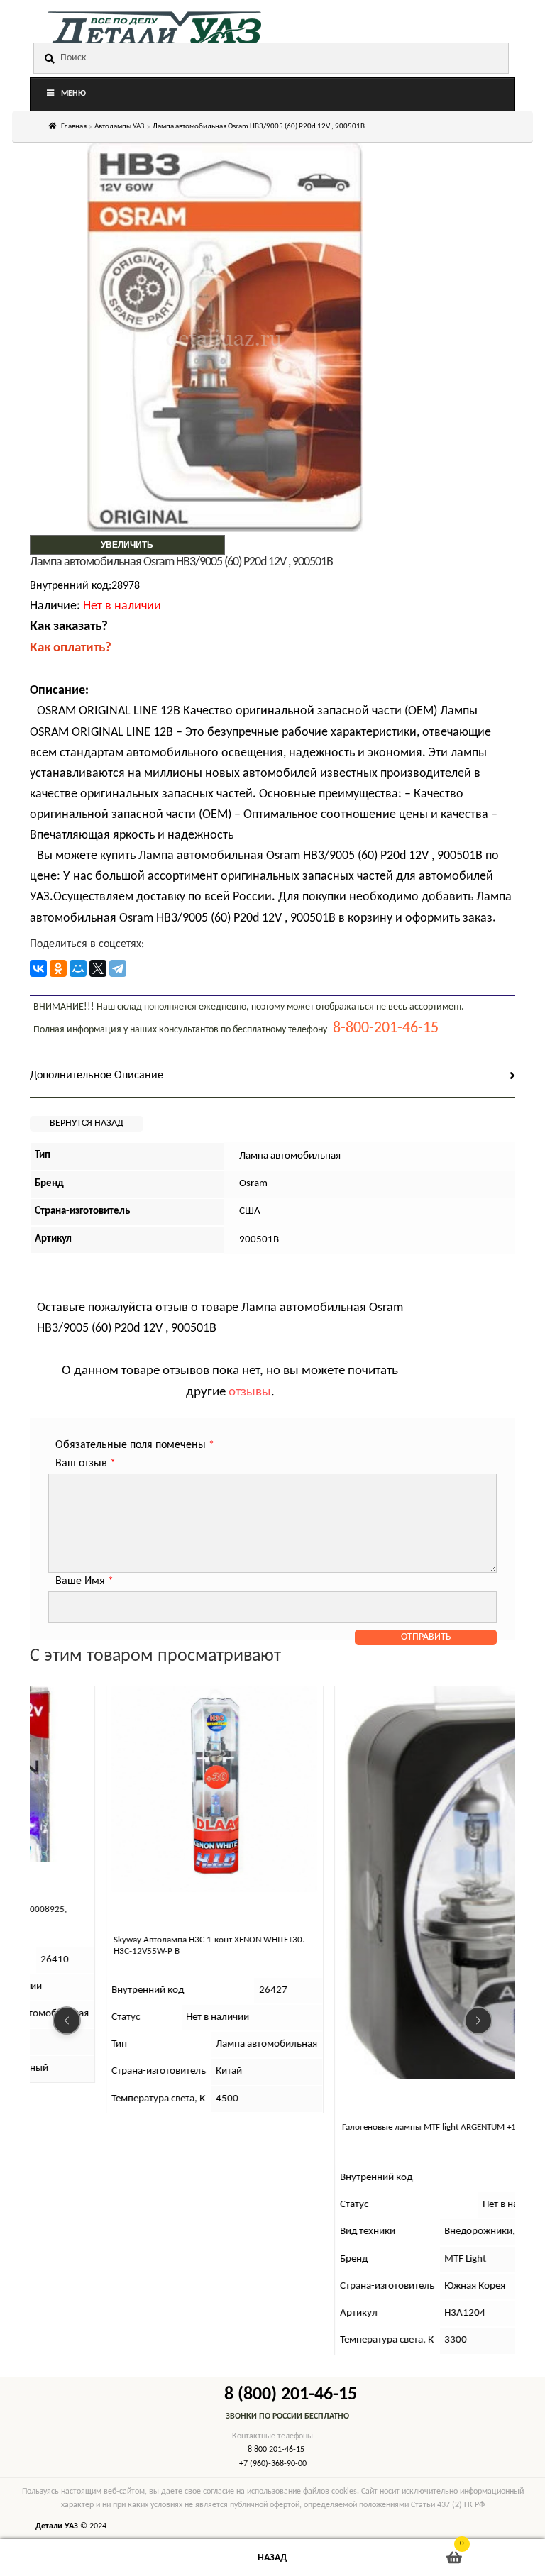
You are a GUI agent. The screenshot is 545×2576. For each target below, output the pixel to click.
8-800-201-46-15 (386, 1028)
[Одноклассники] (58, 968)
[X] (98, 968)
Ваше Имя (84, 1581)
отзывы (250, 1392)
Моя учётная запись (91, 2558)
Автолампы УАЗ (119, 127)
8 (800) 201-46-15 (291, 2395)
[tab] (272, 1077)
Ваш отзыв (86, 1464)
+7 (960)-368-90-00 (273, 2464)
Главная (74, 127)
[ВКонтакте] (38, 968)
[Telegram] (118, 968)
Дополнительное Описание (97, 1076)
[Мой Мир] (78, 968)
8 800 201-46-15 (276, 2450)
